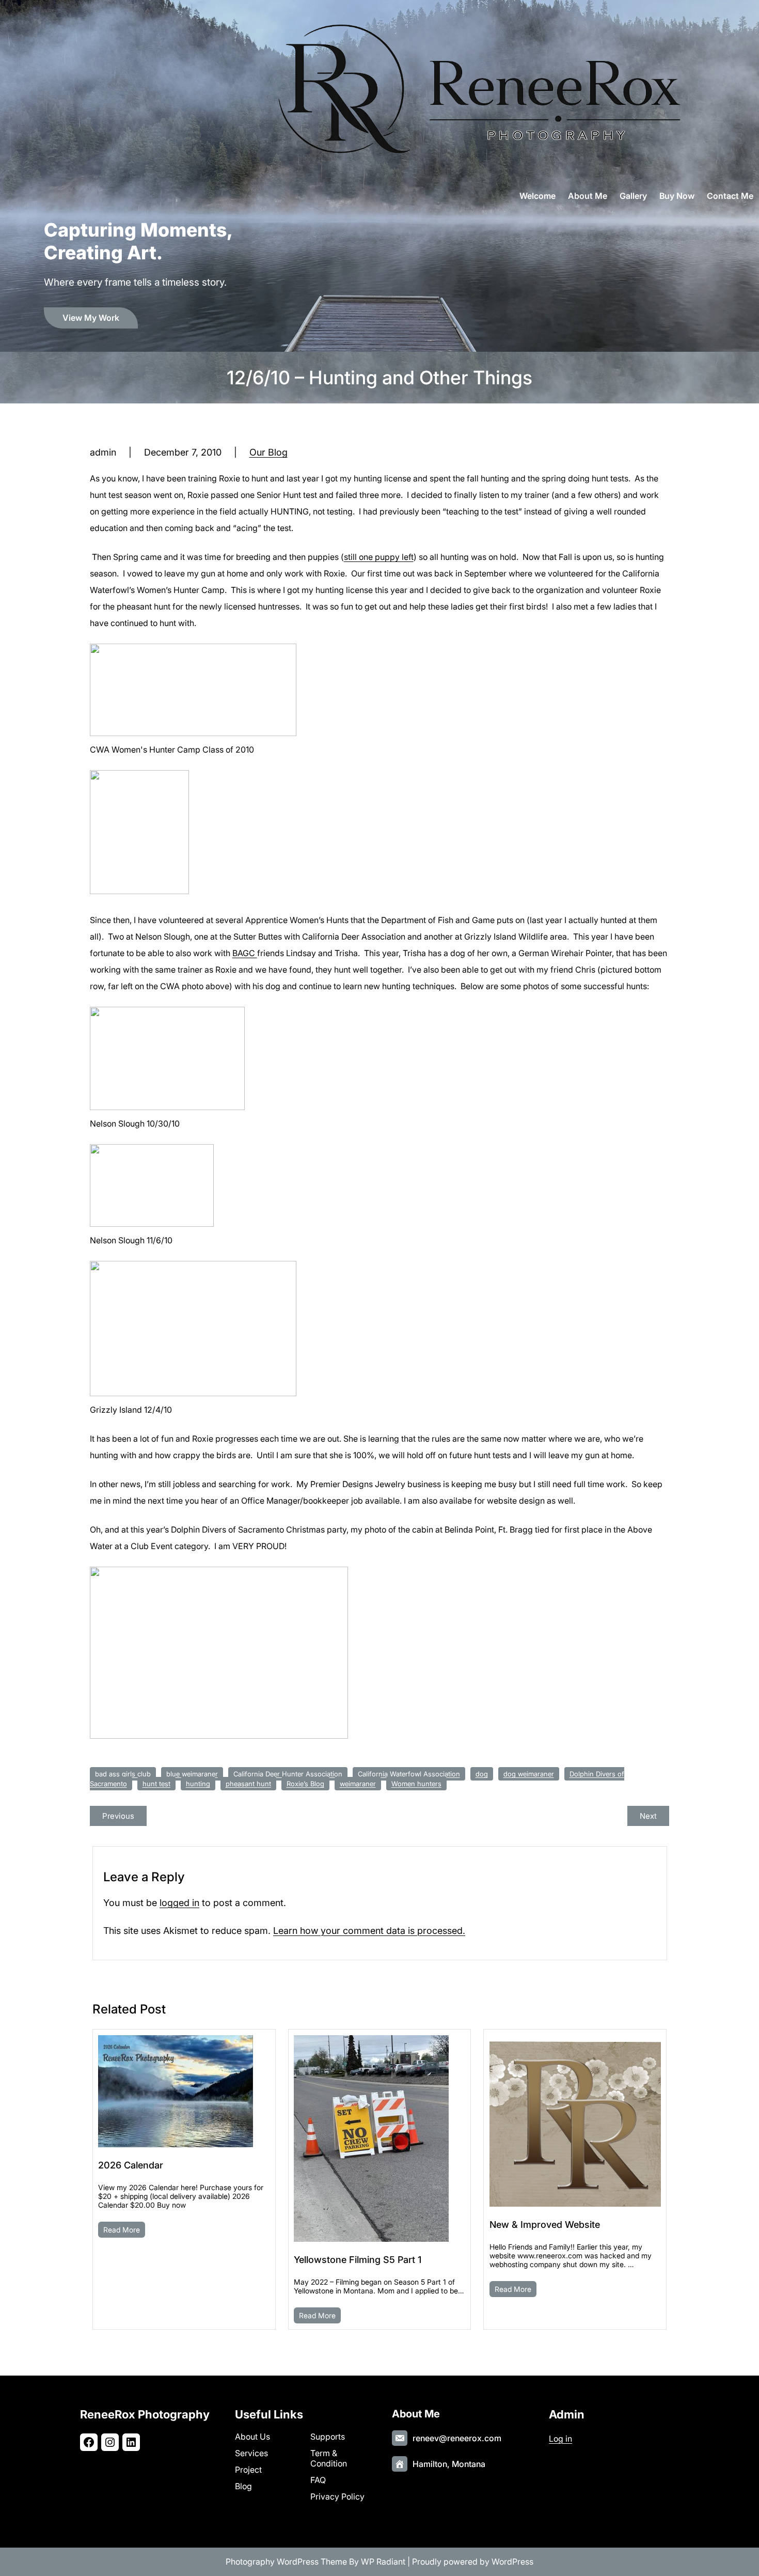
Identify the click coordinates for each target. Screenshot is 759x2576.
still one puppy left (379, 557)
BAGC (245, 953)
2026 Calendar (131, 2165)
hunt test (156, 1784)
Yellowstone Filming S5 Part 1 (358, 2260)
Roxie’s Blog (305, 1784)
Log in (560, 2439)
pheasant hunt (248, 1784)
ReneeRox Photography (145, 2414)
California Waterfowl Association (409, 1774)
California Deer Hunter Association (288, 1774)
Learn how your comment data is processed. (369, 1931)
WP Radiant (383, 2562)
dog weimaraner (529, 1774)
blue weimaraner (192, 1774)
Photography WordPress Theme (286, 2562)
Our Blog (268, 452)
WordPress (512, 2562)
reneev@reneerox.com (457, 2438)
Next (648, 1816)
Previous (118, 1816)
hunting (198, 1784)
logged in (179, 1903)
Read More (122, 2230)
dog (482, 1774)
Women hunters (416, 1784)
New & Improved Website (545, 2224)
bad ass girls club (123, 1774)
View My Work (91, 318)
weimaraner (358, 1784)
